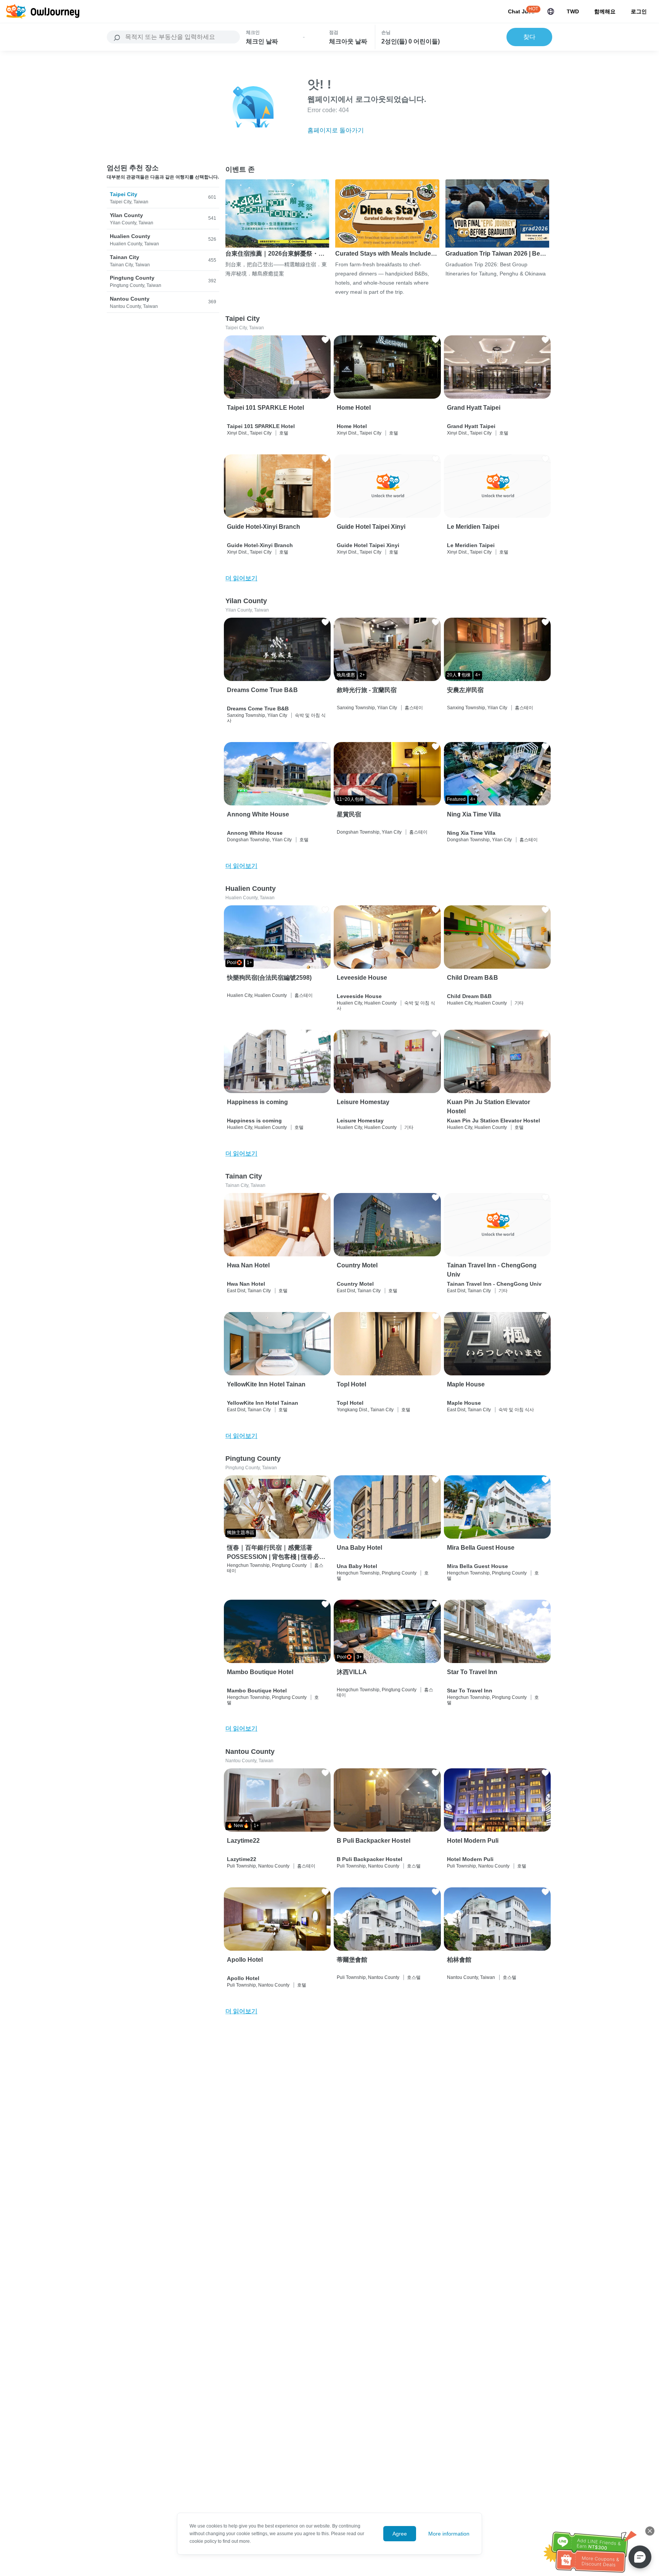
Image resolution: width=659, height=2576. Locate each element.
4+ (478, 675)
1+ (249, 963)
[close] (650, 2531)
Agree (400, 2534)
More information (449, 2534)
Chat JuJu (521, 11)
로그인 (639, 11)
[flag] (551, 11)
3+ (359, 1657)
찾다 (529, 37)
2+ (362, 675)
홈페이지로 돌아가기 (336, 130)
